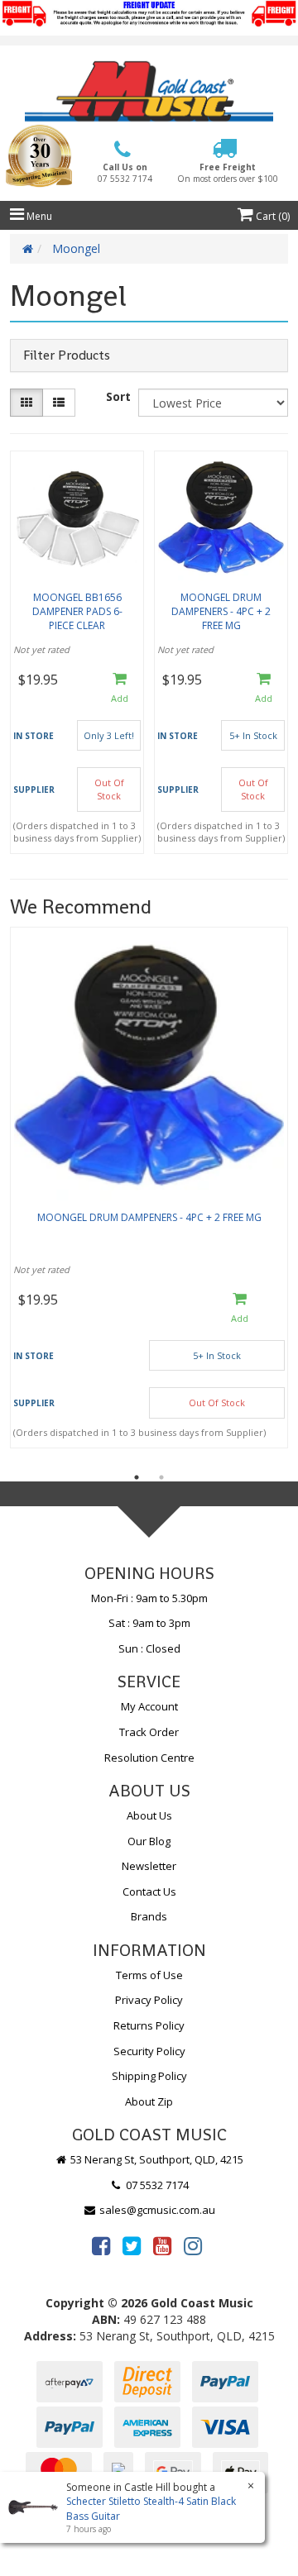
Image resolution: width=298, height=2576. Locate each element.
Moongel (76, 248)
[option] (149, 1192)
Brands (149, 1916)
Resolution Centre (149, 1758)
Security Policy (149, 2051)
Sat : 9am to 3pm (149, 1623)
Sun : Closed (149, 1648)
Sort (118, 396)
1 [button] (137, 1477)
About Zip (149, 2101)
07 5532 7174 (156, 2185)
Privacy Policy (149, 2000)
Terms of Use (149, 1975)
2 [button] (161, 1477)
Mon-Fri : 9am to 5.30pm (149, 1598)
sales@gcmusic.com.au (156, 2210)
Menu (38, 216)
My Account (149, 1706)
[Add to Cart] (120, 689)
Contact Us (149, 1891)
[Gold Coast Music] (149, 91)
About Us (149, 1815)
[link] (101, 2245)
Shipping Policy (149, 2076)
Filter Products (67, 355)
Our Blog (149, 1841)
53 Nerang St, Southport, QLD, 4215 (156, 2159)
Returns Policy (149, 2025)
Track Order (149, 1732)
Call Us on (125, 173)
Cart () (272, 216)
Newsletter (149, 1866)
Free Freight (228, 173)
